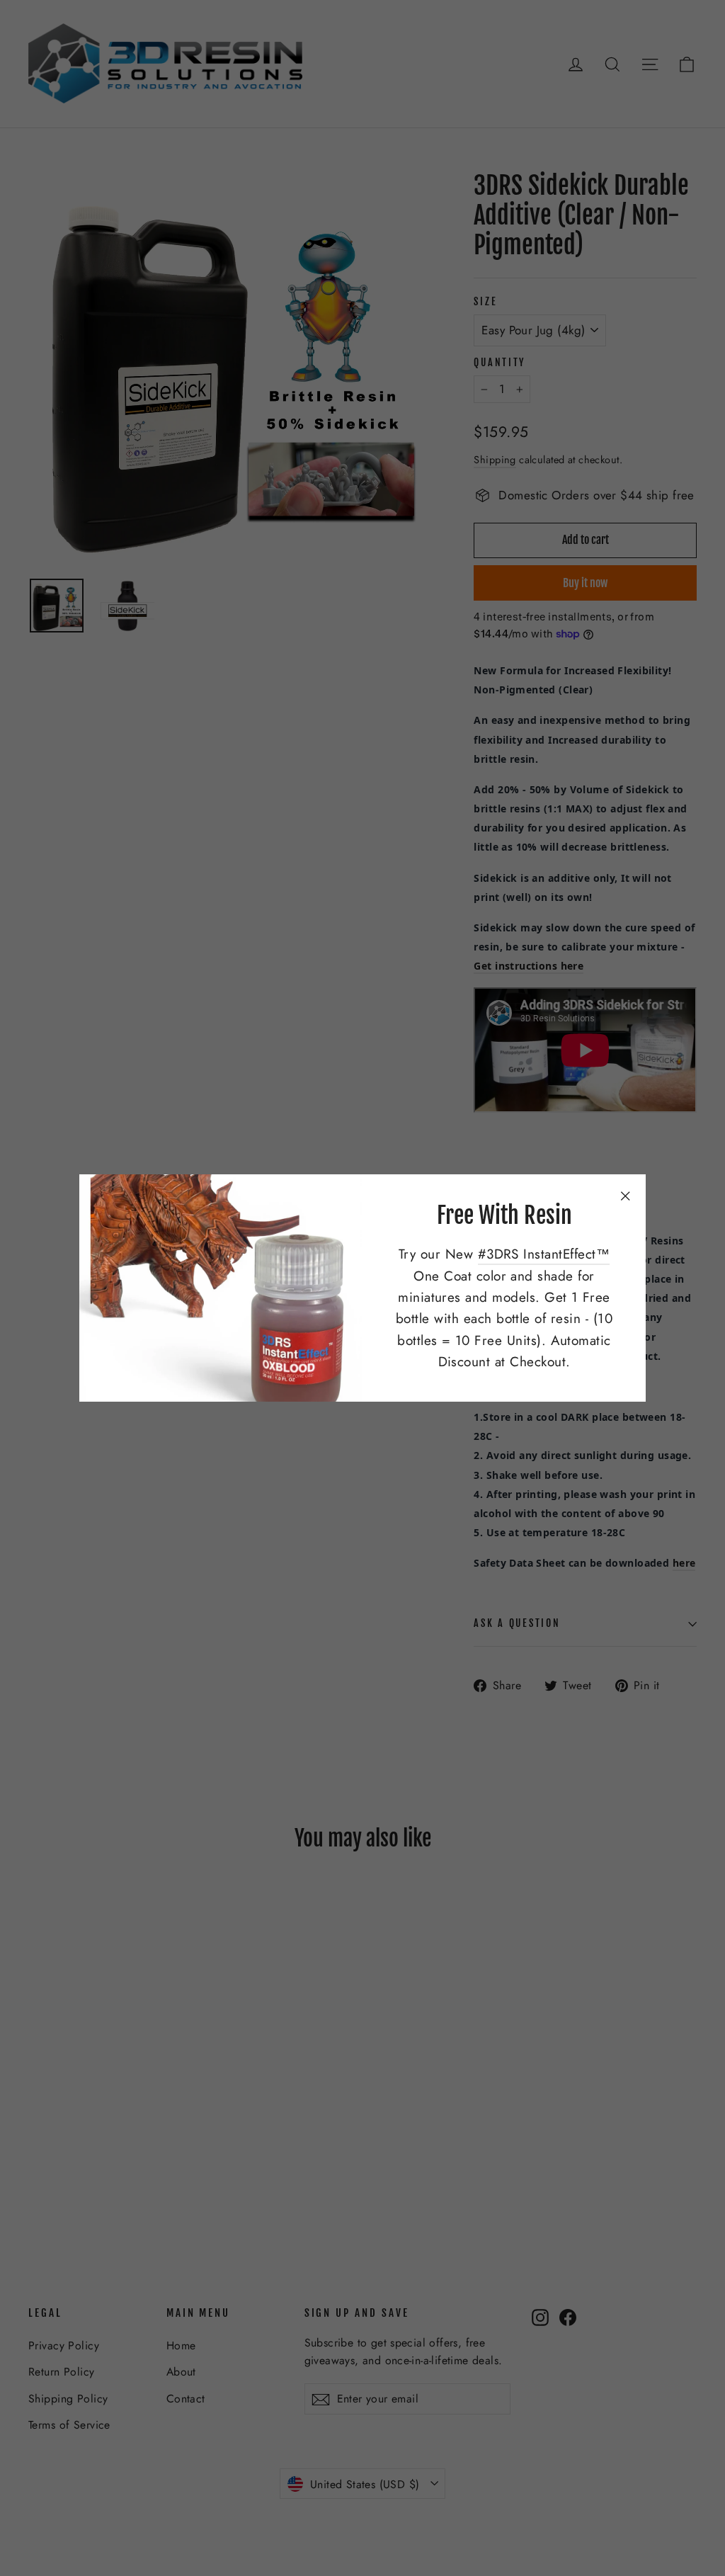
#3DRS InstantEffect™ (544, 1254)
